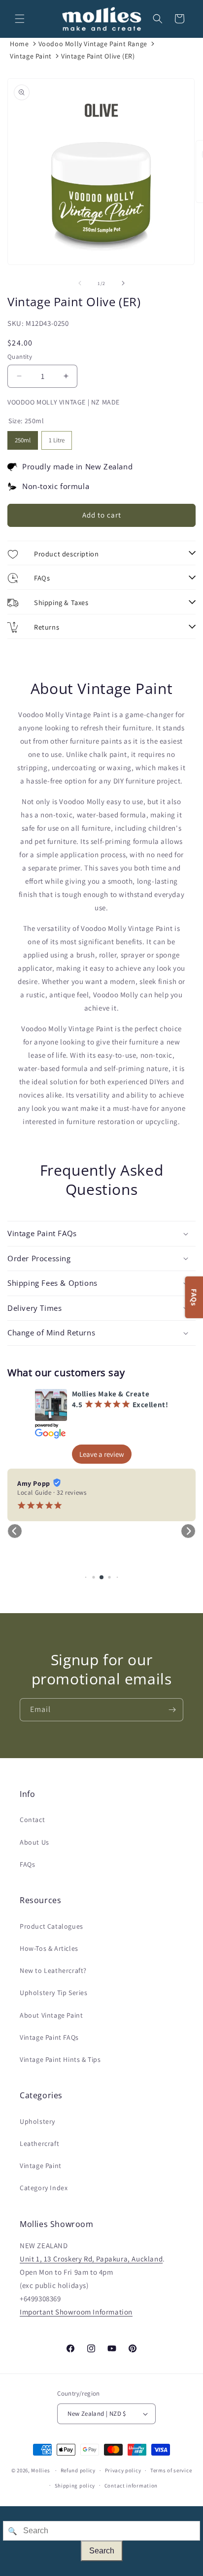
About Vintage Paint (51, 2015)
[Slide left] (80, 283)
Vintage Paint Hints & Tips (60, 2059)
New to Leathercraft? (53, 1970)
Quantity (20, 357)
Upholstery (37, 2121)
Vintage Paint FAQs (49, 2037)
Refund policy (78, 2470)
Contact (32, 1820)
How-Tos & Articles (49, 1948)
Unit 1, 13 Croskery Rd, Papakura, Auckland (91, 2259)
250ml (23, 438)
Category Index (44, 2188)
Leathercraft (39, 2143)
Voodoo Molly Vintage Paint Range (93, 44)
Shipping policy (75, 2486)
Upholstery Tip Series (54, 1993)
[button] (20, 19)
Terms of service (171, 2470)
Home (19, 44)
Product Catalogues (51, 1926)
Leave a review (102, 1454)
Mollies (40, 2470)
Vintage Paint (31, 56)
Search (102, 2551)
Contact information (131, 2486)
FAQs (27, 1864)
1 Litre (57, 438)
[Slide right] (123, 283)
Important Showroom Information (76, 2312)
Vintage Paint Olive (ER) (98, 56)
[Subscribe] (172, 1710)
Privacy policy (123, 2470)
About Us (34, 1842)
